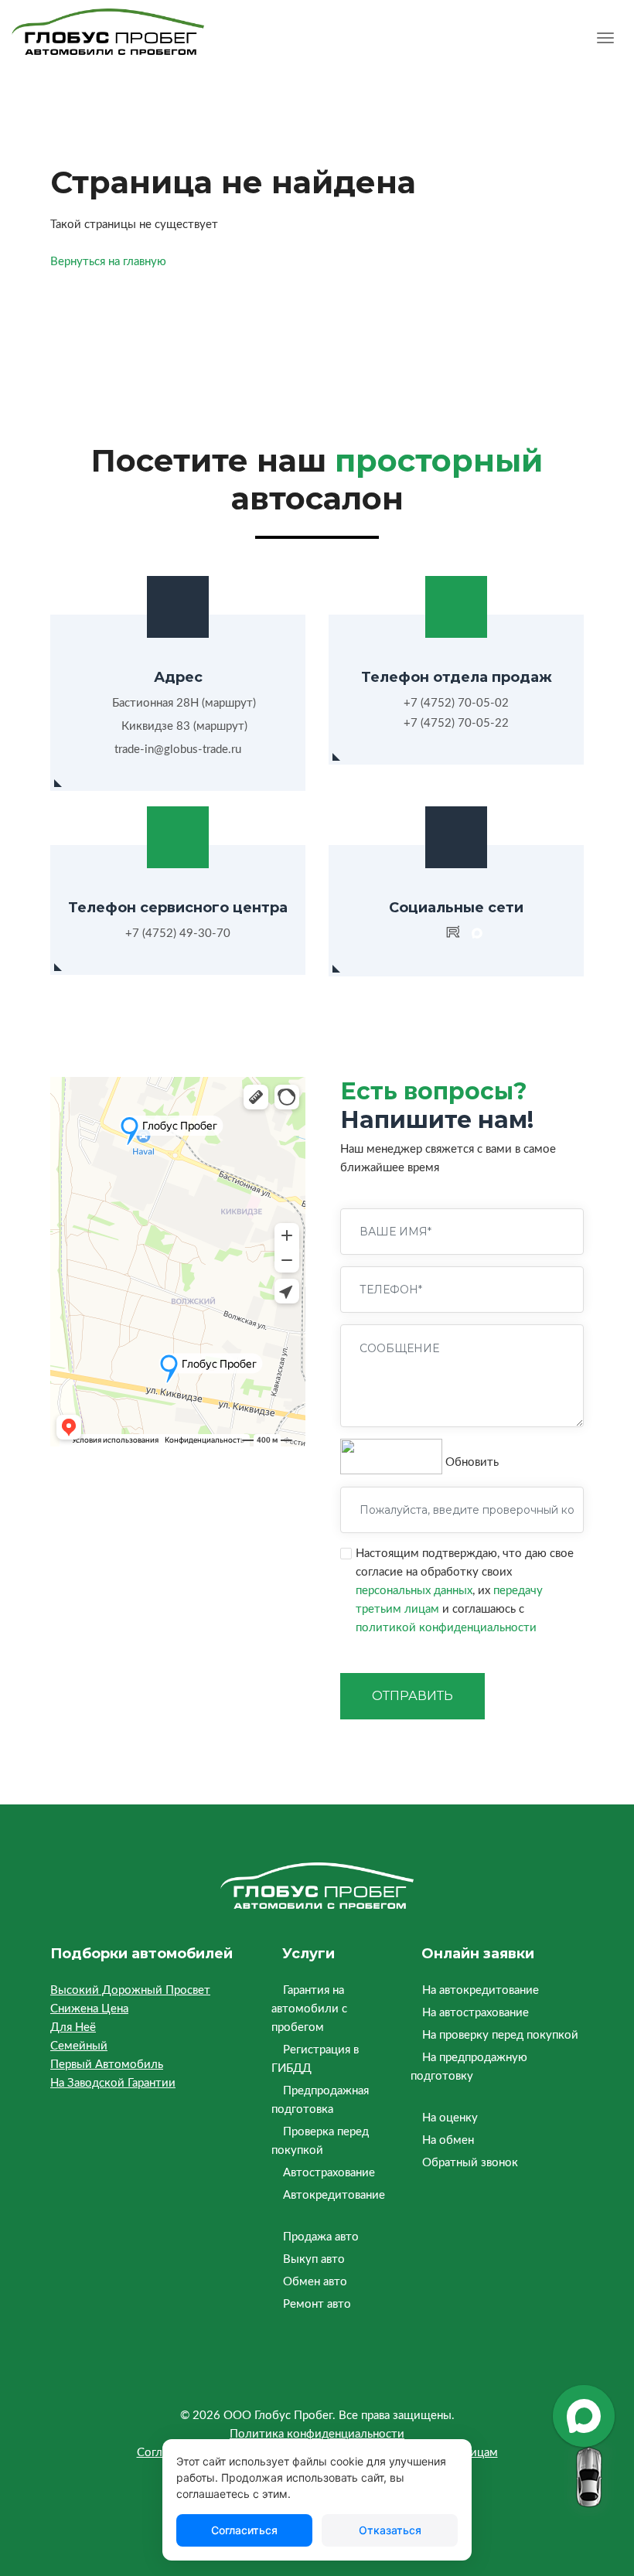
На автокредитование (481, 1990)
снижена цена (89, 2009)
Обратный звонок (470, 2163)
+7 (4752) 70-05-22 (456, 723)
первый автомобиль (107, 2065)
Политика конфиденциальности (317, 2434)
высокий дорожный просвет (130, 1990)
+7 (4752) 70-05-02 (456, 703)
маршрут (229, 703)
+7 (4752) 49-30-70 (178, 934)
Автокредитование (334, 2195)
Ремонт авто (317, 2304)
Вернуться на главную (108, 262)
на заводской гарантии (113, 2083)
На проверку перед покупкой (500, 2035)
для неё (73, 2027)
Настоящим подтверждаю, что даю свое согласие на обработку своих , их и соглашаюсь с (465, 1591)
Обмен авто (315, 2282)
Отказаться (390, 2530)
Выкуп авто (314, 2259)
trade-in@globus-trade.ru (178, 750)
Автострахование (329, 2173)
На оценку (450, 2118)
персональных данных (414, 1591)
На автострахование (475, 2013)
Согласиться (244, 2530)
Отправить (412, 1696)
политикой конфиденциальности (446, 1628)
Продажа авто (321, 2237)
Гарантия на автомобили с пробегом (309, 2009)
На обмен (448, 2140)
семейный (79, 2046)
